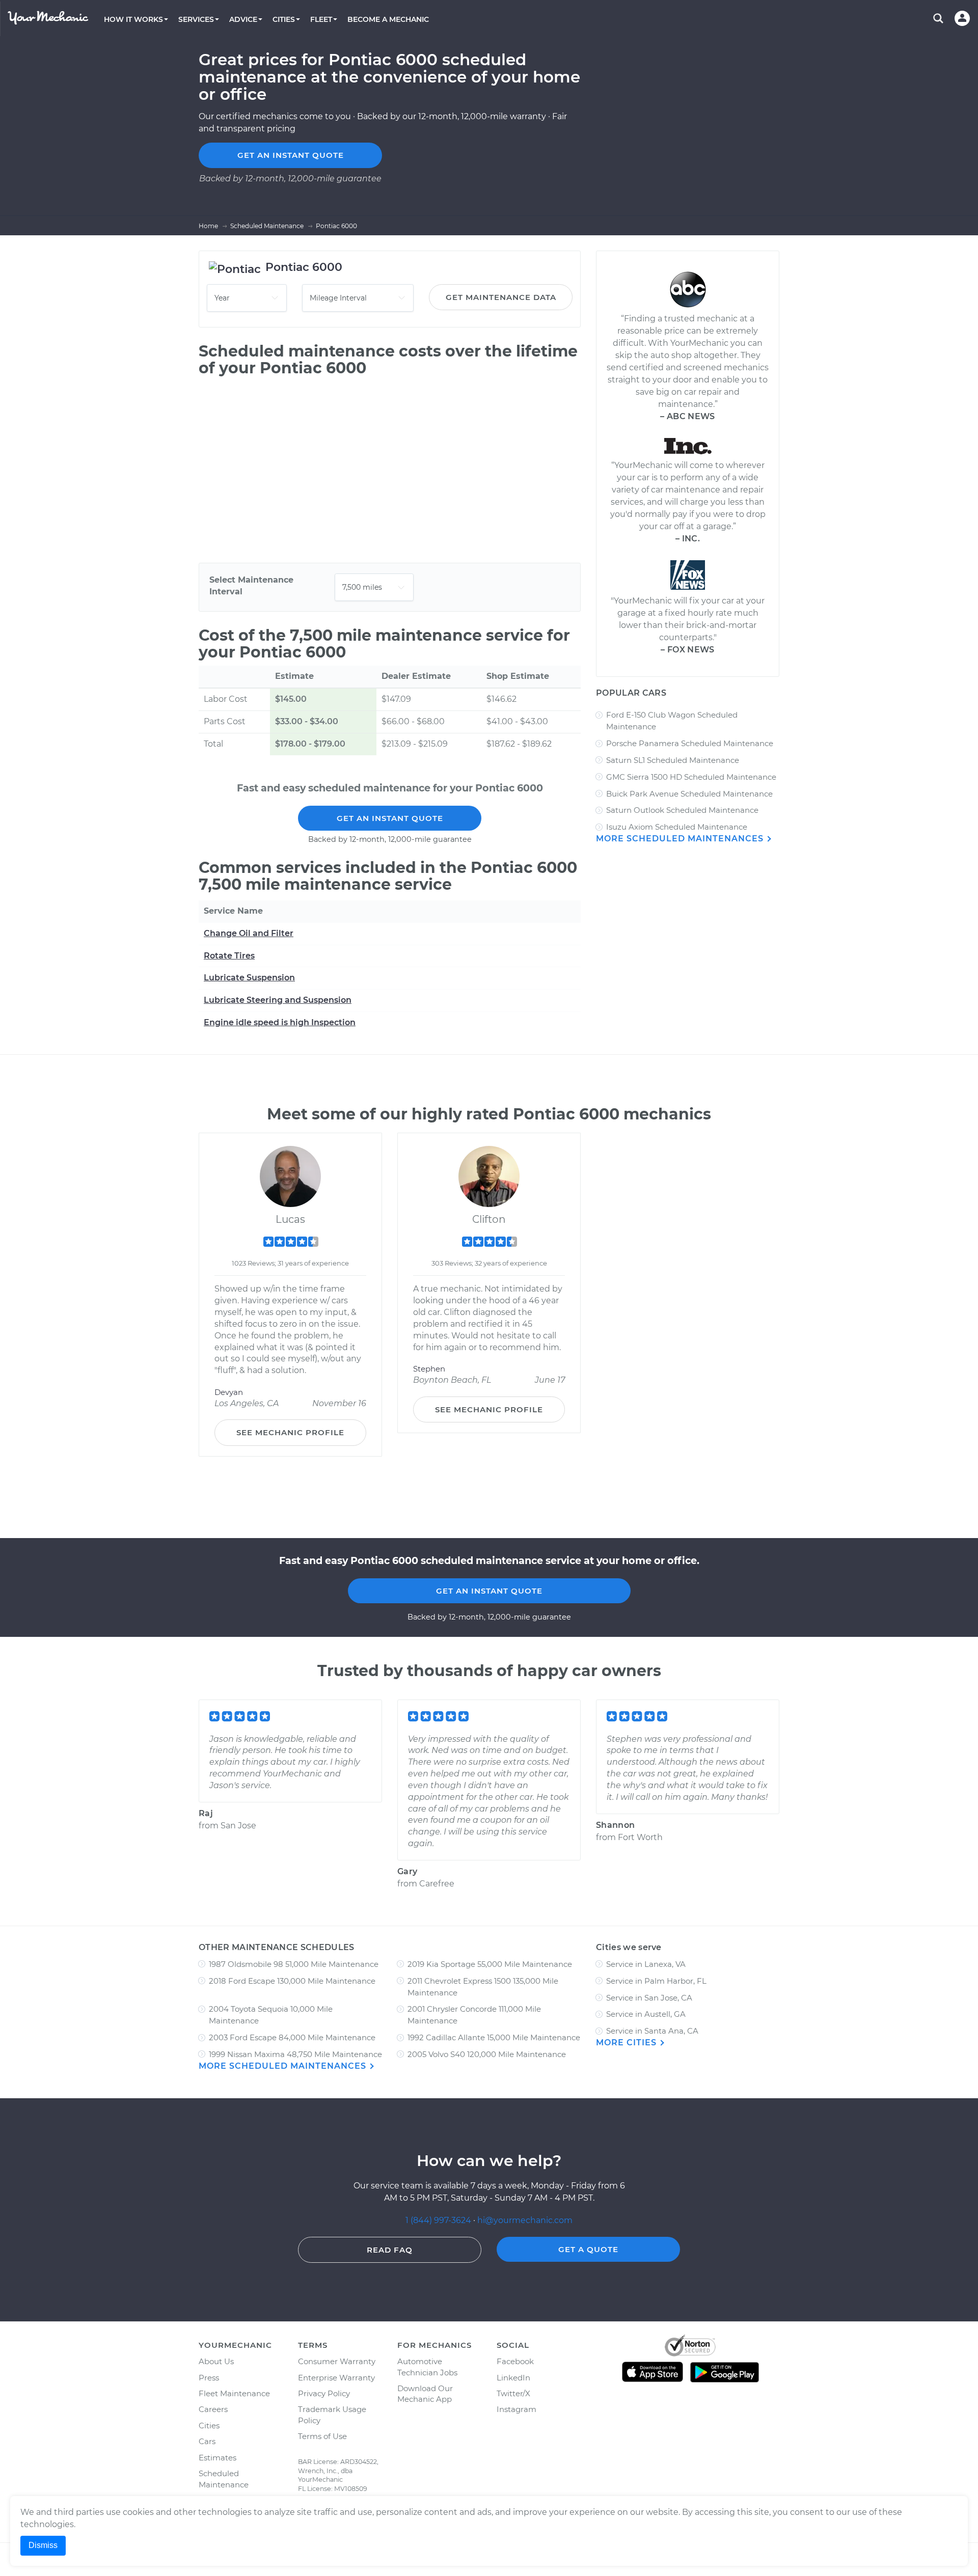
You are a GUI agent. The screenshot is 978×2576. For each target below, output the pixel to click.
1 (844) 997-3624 (439, 2220)
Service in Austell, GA (646, 2014)
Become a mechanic (388, 19)
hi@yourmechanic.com (525, 2220)
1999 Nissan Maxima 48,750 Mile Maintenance (295, 2054)
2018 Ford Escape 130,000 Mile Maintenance (292, 1981)
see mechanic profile (290, 1432)
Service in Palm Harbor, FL (656, 1981)
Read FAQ (390, 2250)
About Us (216, 2361)
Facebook (515, 2361)
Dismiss (43, 2545)
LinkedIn (513, 2378)
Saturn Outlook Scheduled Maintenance (682, 810)
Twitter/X (513, 2393)
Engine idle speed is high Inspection (280, 1022)
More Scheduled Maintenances (681, 839)
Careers (213, 2409)
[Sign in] (962, 18)
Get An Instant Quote (390, 818)
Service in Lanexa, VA (646, 1964)
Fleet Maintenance (234, 2393)
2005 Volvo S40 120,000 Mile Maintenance (487, 2054)
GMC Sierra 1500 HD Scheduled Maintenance (691, 777)
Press (209, 2378)
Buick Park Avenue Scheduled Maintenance (689, 794)
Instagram (517, 2409)
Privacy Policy (324, 2393)
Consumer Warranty (337, 2361)
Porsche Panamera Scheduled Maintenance (690, 743)
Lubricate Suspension (249, 978)
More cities (628, 2043)
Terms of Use (322, 2436)
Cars (207, 2441)
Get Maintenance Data (501, 297)
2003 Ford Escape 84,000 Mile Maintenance (292, 2037)
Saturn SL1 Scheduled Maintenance (673, 760)
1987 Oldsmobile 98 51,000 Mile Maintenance (294, 1964)
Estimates (218, 2458)
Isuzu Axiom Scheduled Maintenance (677, 827)
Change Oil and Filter (249, 933)
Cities (209, 2426)
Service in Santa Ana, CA (652, 2031)
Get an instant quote (291, 155)
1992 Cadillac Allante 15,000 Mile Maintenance (494, 2037)
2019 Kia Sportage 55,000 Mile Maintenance (490, 1964)
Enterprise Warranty (336, 2378)
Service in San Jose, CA (649, 1998)
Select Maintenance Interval (251, 586)
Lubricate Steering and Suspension (278, 1000)
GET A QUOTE (588, 2249)
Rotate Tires (229, 956)
